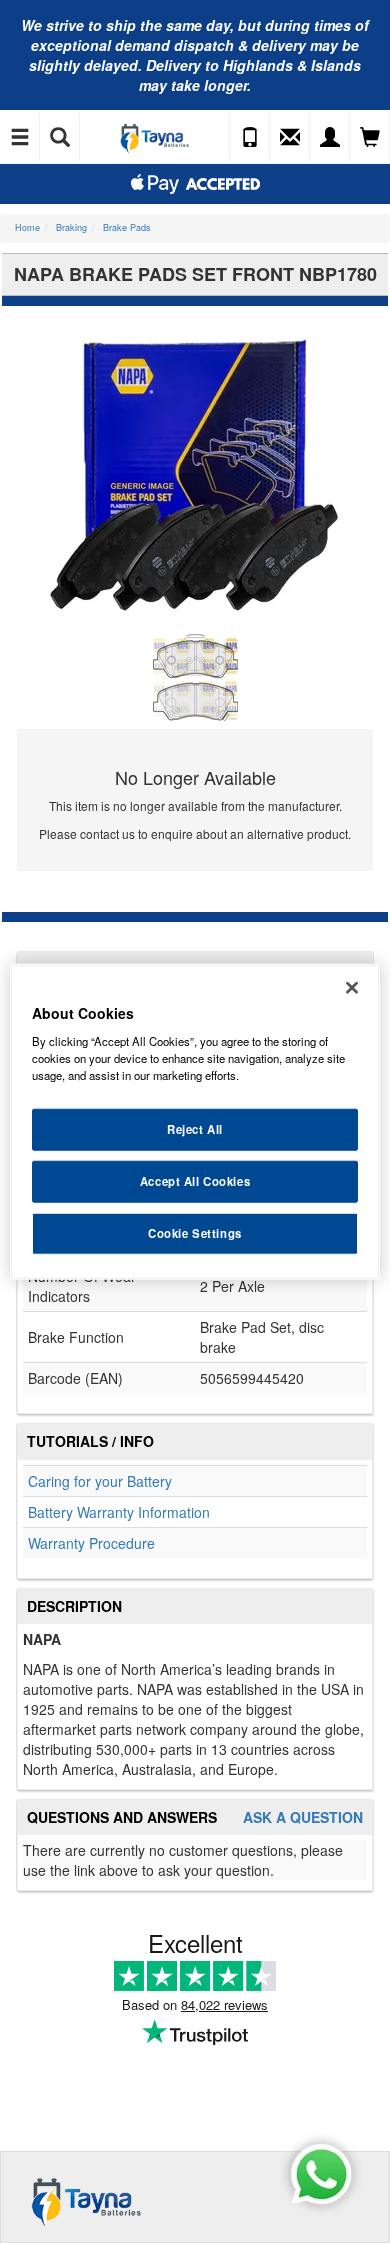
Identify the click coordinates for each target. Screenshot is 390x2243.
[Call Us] (250, 138)
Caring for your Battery (100, 1481)
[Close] (352, 987)
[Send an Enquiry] (290, 138)
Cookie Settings (195, 1233)
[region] (195, 1121)
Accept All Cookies (195, 1181)
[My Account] (330, 138)
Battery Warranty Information (119, 1512)
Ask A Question (303, 1817)
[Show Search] (60, 138)
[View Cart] (370, 138)
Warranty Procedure (91, 1543)
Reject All (195, 1129)
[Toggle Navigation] (20, 138)
